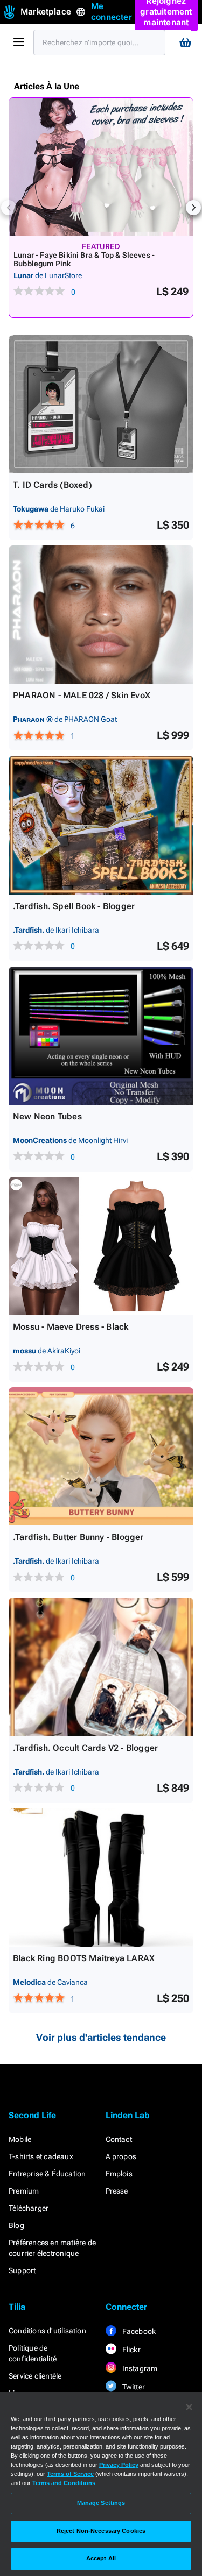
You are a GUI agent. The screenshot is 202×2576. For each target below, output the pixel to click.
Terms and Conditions (64, 2483)
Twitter (133, 2387)
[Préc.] (9, 208)
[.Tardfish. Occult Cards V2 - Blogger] (101, 1667)
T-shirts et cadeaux (41, 2156)
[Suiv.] (193, 208)
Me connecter (112, 12)
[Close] (189, 2407)
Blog (16, 2225)
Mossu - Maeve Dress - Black (71, 1327)
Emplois (119, 2174)
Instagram (139, 2368)
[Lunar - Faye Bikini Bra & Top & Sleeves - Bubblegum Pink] (101, 167)
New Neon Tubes (47, 1116)
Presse (117, 2191)
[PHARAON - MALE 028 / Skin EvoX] (101, 615)
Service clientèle (35, 2376)
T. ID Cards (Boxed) (53, 485)
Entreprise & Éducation (47, 2174)
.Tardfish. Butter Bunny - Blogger (78, 1537)
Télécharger (29, 2208)
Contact (119, 2139)
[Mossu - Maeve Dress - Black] (101, 1246)
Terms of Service (70, 2474)
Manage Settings (101, 2503)
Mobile (20, 2139)
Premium (24, 2191)
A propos (121, 2156)
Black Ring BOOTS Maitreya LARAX (84, 1958)
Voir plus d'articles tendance (101, 2037)
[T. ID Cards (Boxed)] (101, 404)
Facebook (138, 2331)
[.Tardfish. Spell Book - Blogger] (101, 825)
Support (22, 2270)
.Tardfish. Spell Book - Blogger (74, 906)
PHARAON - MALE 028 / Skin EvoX (82, 695)
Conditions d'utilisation (47, 2331)
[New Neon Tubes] (101, 1036)
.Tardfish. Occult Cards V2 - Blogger (85, 1748)
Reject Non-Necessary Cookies (101, 2531)
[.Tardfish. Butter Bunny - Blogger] (101, 1456)
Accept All (101, 2558)
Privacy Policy (119, 2465)
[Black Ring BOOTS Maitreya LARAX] (101, 1878)
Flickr (131, 2350)
